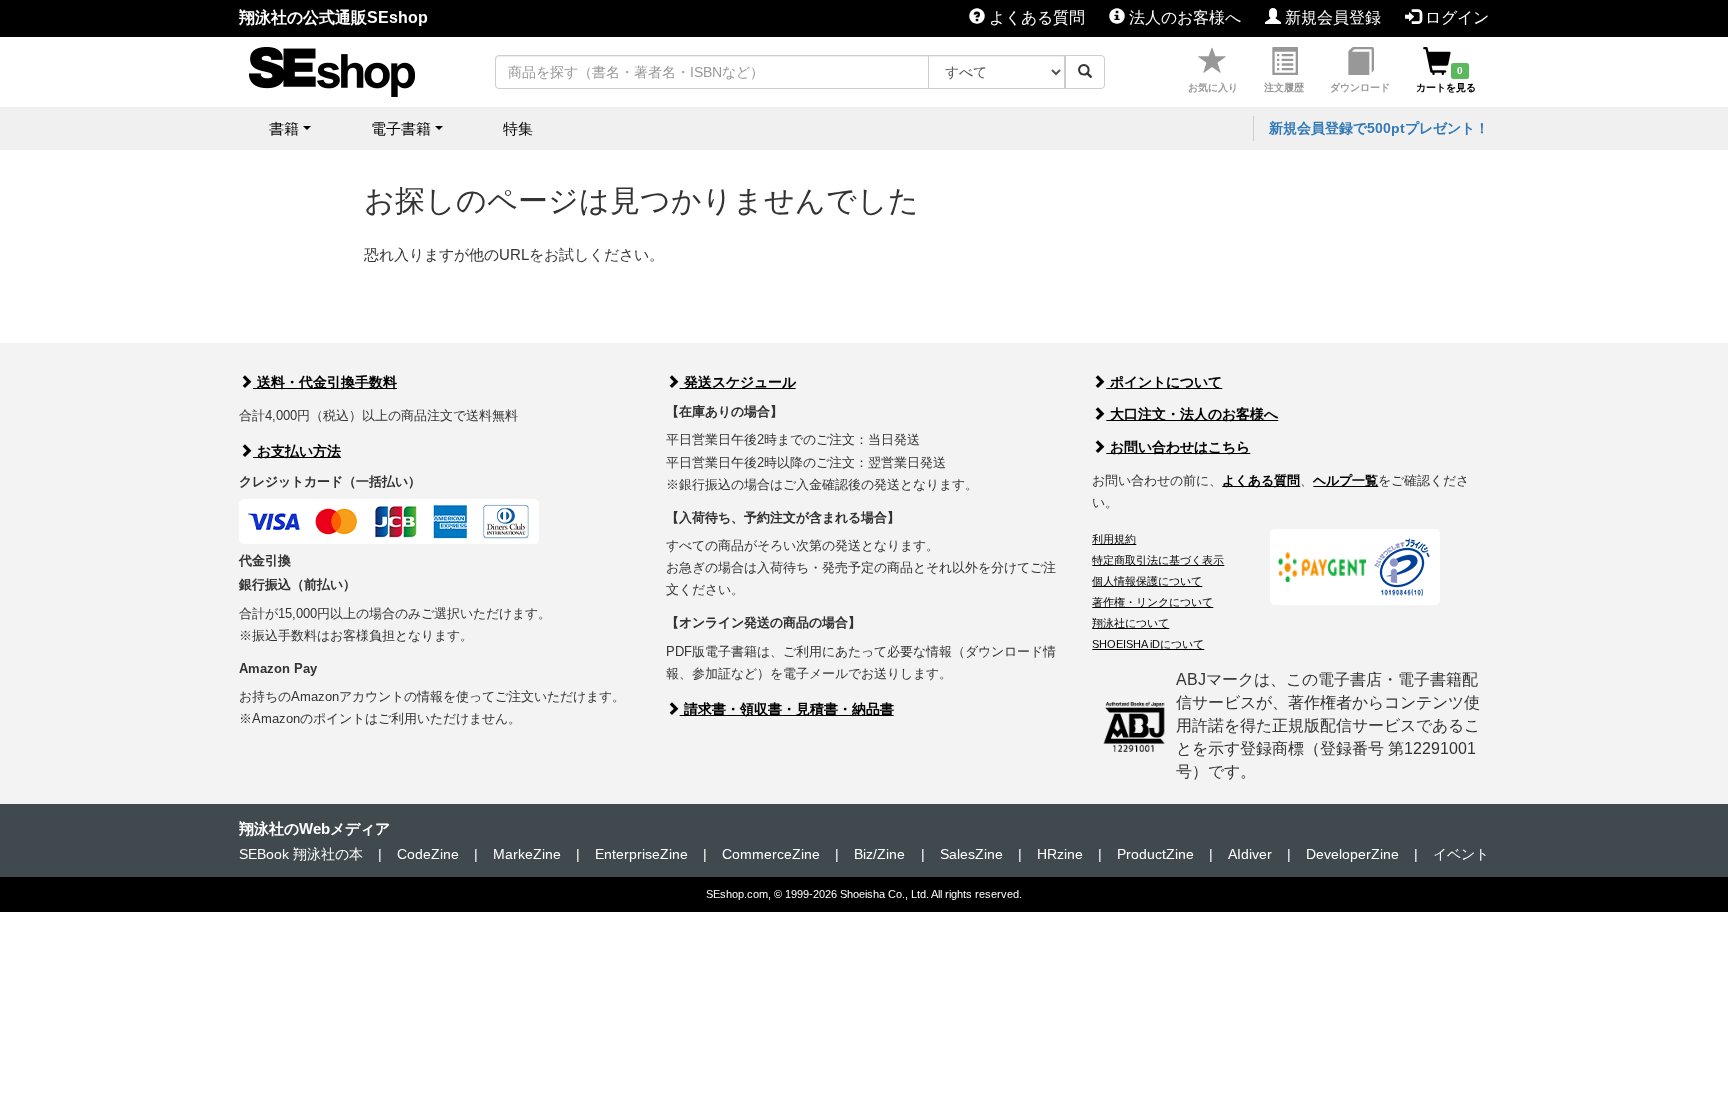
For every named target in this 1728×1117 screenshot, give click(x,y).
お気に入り (1213, 87)
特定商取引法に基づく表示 (1158, 560)
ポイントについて (1164, 382)
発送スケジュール (738, 382)
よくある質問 (1035, 17)
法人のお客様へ (1183, 17)
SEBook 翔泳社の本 (301, 854)
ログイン (1455, 17)
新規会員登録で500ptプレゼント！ (1379, 128)
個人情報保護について (1147, 581)
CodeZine (428, 854)
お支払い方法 (297, 451)
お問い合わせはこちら (1178, 447)
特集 (518, 128)
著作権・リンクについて (1152, 602)
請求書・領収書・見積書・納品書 (787, 709)
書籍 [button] (284, 128)
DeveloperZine (1352, 854)
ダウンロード (1360, 87)
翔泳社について (1130, 623)
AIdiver (1250, 854)
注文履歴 (1284, 87)
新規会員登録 (1331, 17)
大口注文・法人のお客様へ (1192, 414)
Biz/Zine (879, 854)
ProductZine (1155, 854)
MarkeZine (527, 854)
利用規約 (1114, 539)
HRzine (1060, 854)
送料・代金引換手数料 (325, 382)
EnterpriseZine (641, 854)
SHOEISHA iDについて (1148, 644)
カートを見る (1446, 79)
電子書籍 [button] (401, 128)
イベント (1461, 854)
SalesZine (971, 854)
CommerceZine (771, 854)
